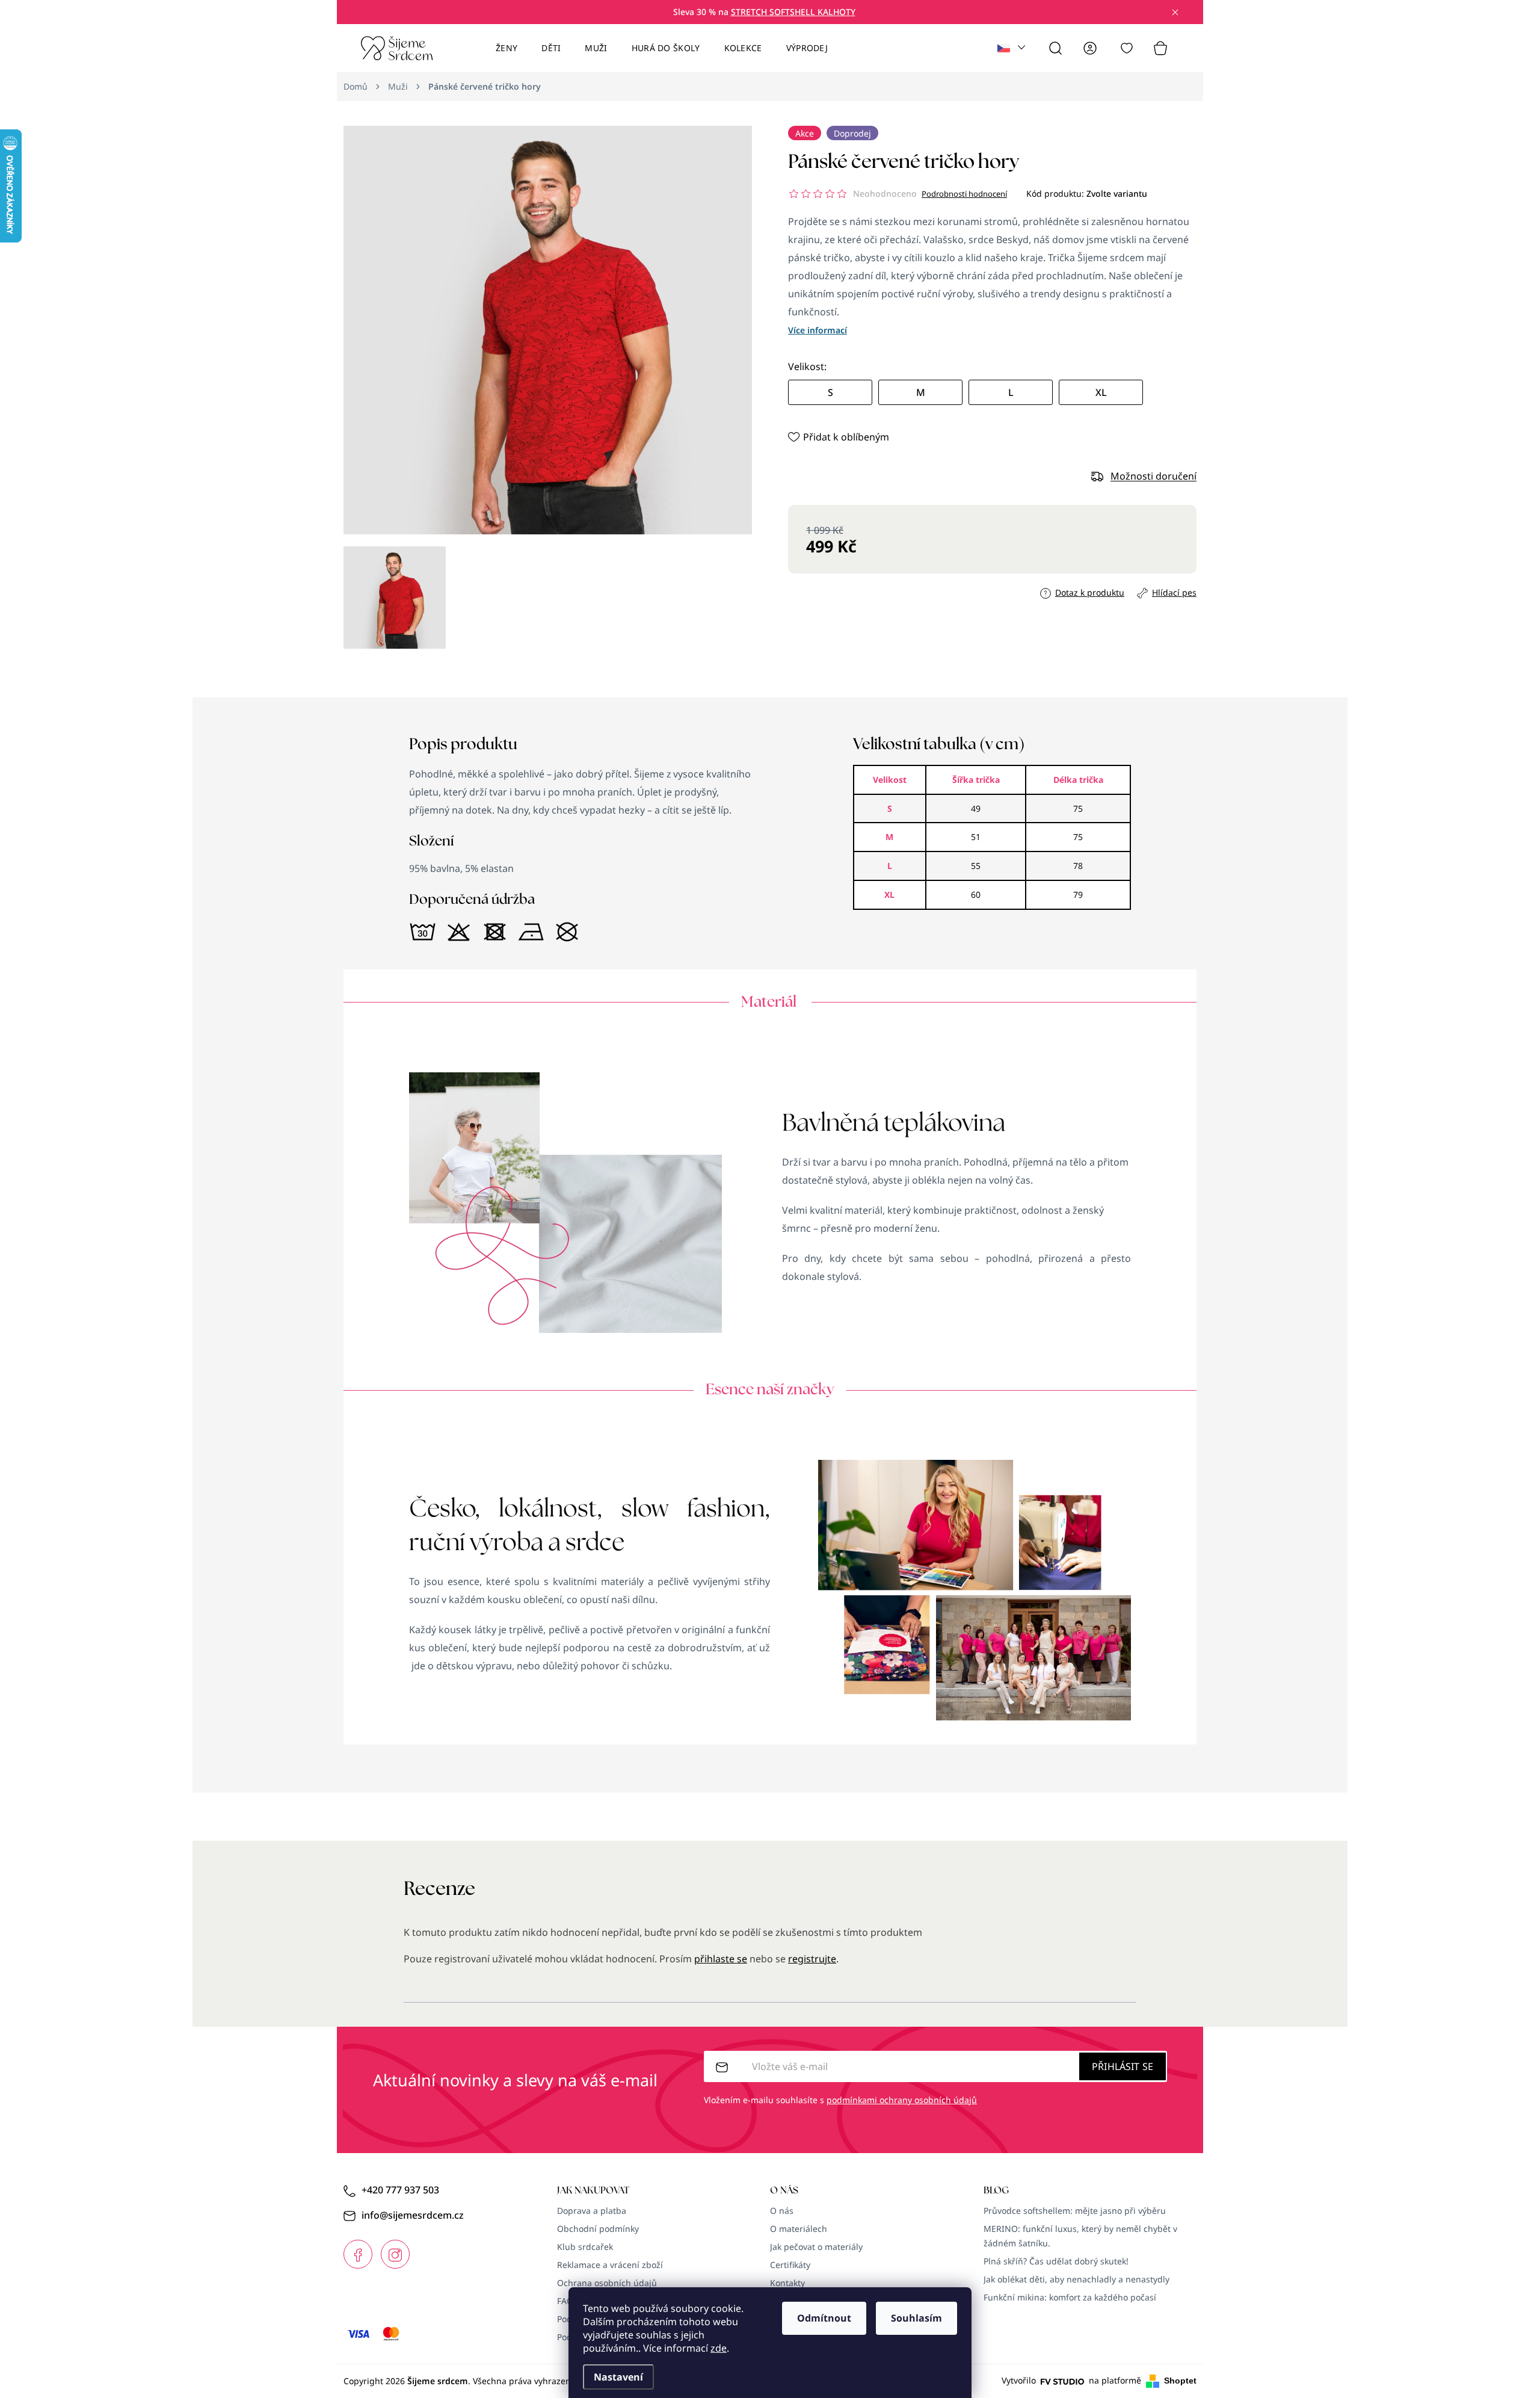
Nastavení (618, 2377)
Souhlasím (916, 2318)
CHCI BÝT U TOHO (651, 1284)
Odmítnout (824, 2318)
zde (719, 2348)
